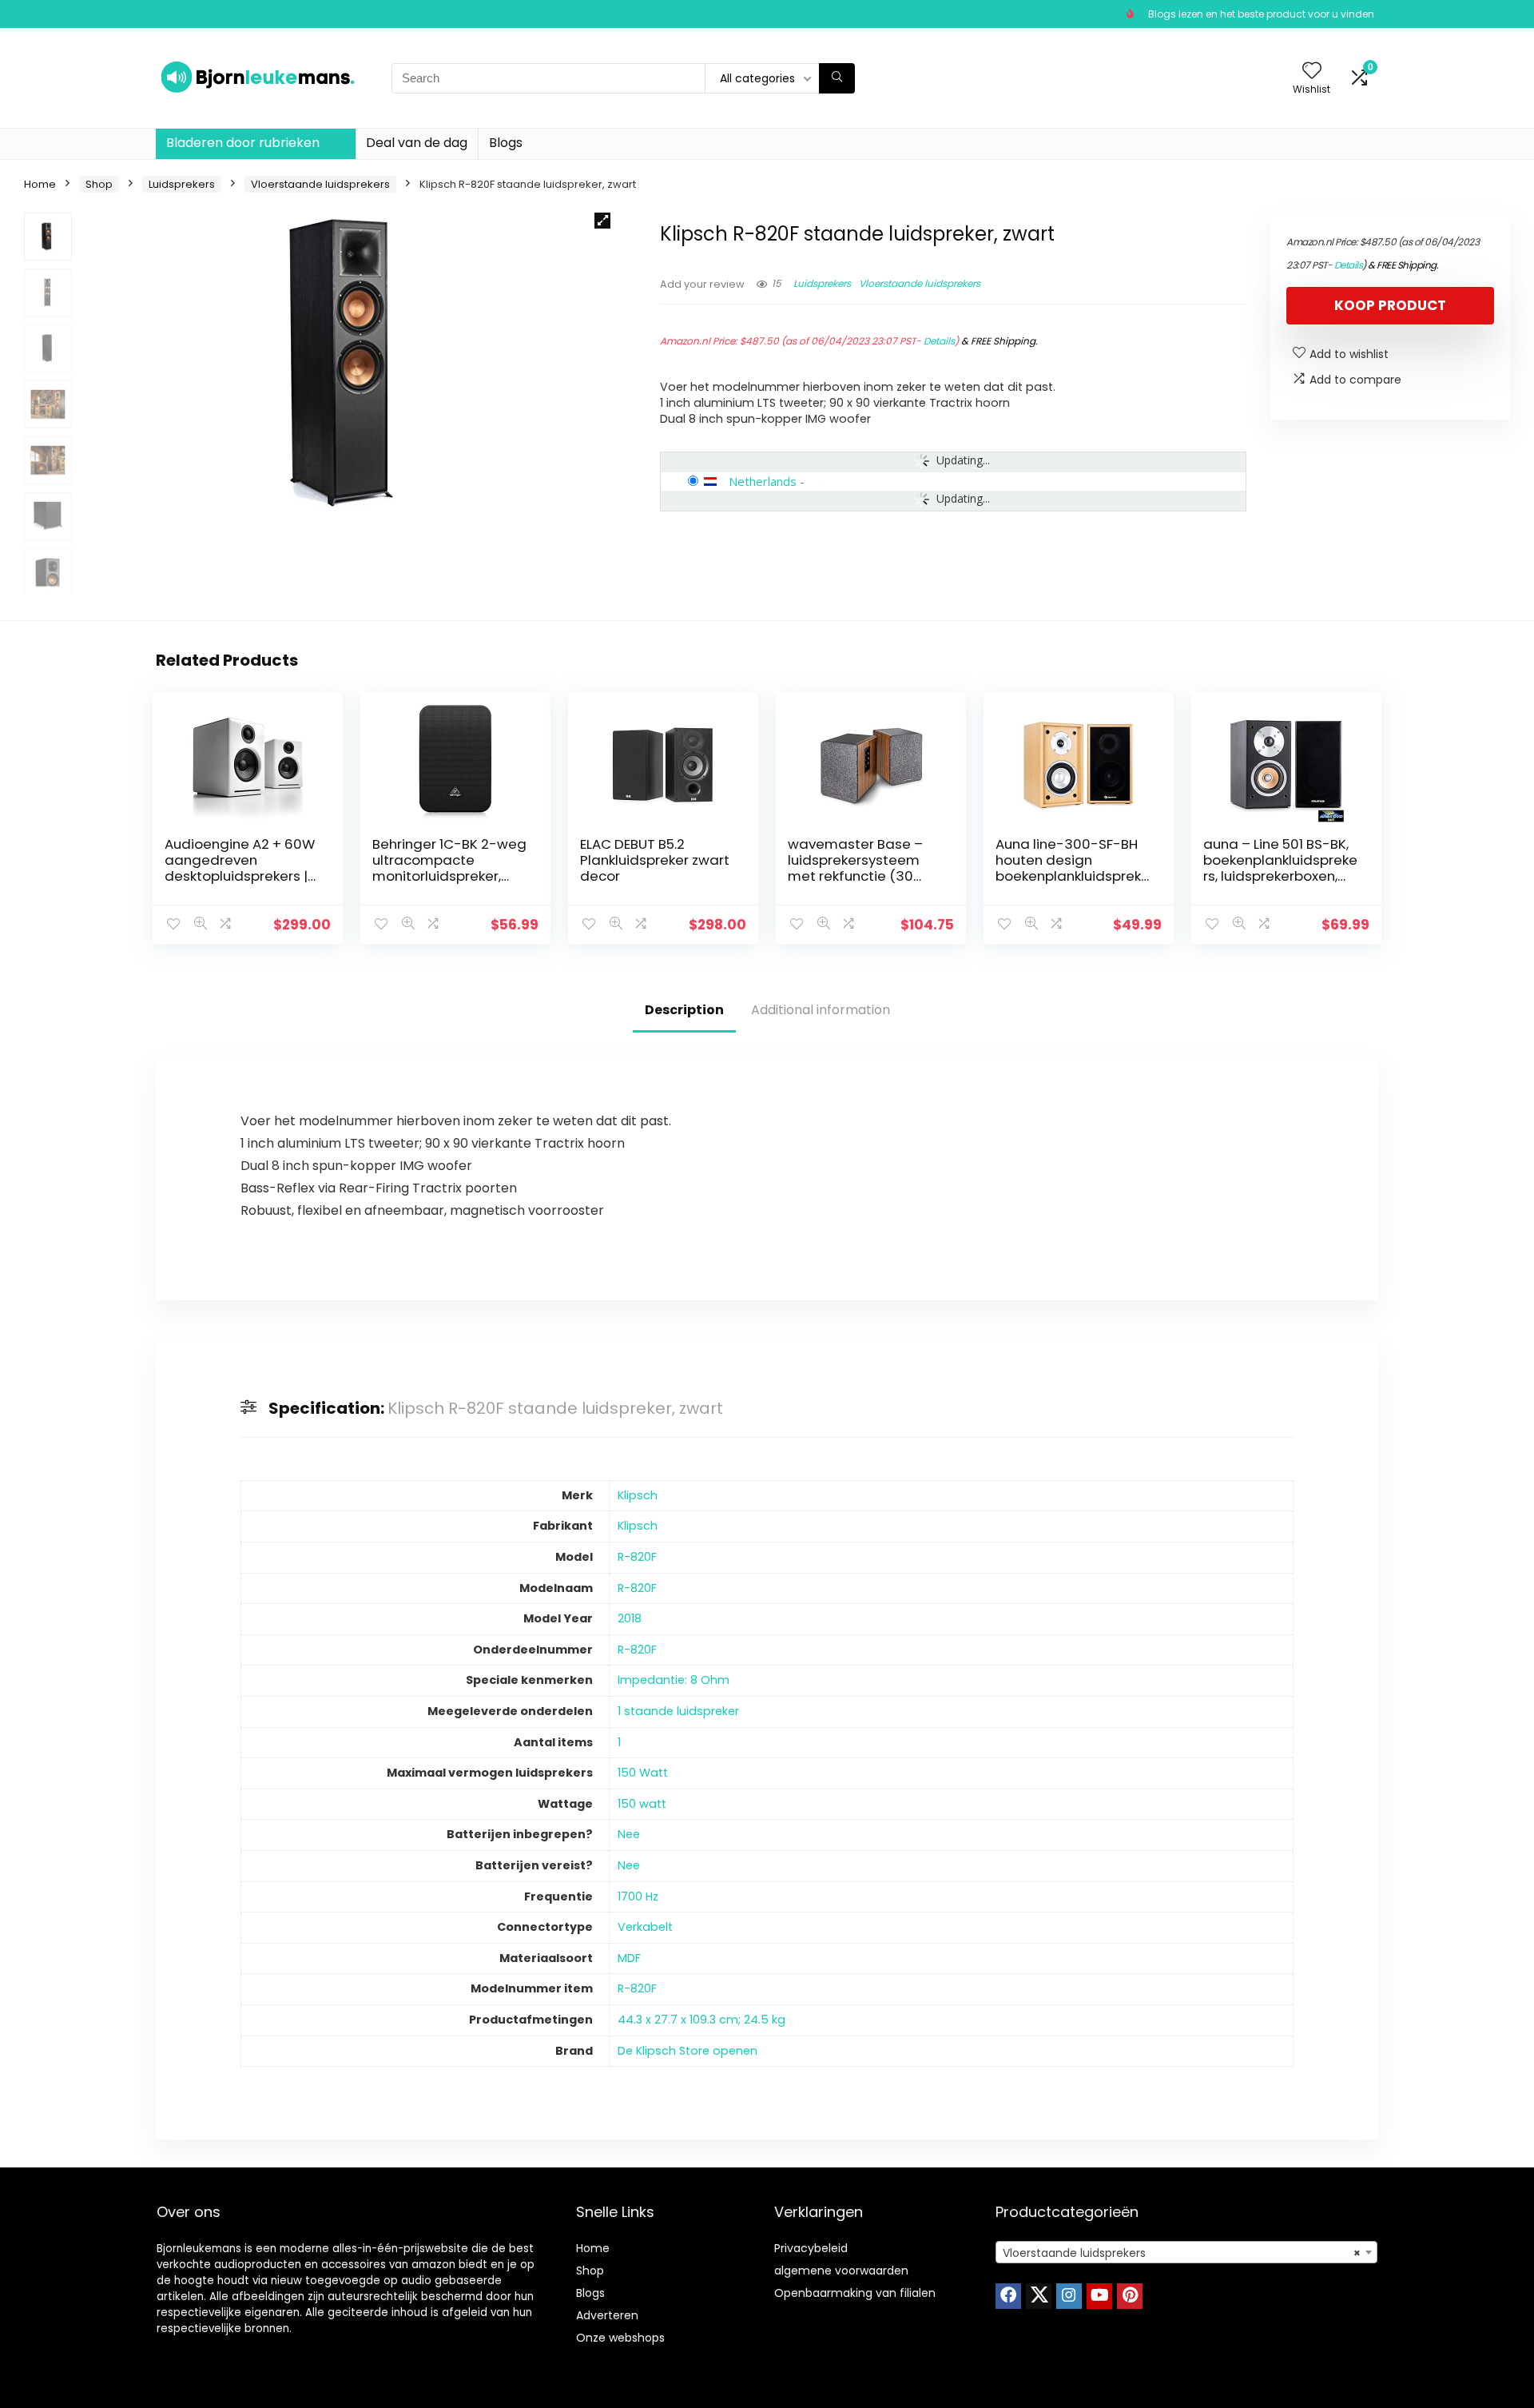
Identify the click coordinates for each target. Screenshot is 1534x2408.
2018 (630, 1618)
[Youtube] (1099, 2296)
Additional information (821, 1010)
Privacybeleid (811, 2248)
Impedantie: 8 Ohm (674, 1680)
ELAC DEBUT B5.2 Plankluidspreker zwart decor (655, 860)
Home (40, 184)
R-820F (637, 1557)
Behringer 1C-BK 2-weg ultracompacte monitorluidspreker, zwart (449, 868)
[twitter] (1039, 2296)
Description (684, 1010)
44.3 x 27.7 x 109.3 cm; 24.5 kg (701, 2020)
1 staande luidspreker (678, 1711)
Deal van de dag (417, 143)
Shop (99, 184)
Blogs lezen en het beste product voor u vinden (1261, 14)
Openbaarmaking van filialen (855, 2293)
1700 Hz (638, 1897)
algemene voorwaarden (841, 2271)
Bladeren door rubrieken (243, 143)
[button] (602, 221)
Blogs (506, 143)
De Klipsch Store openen (688, 2051)
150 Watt (643, 1773)
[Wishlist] (1312, 72)
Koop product (1390, 305)
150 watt (642, 1804)
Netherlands (763, 481)
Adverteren (607, 2315)
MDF (629, 1958)
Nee (629, 1834)
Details (939, 341)
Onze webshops (620, 2338)
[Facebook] (1008, 2296)
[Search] (837, 78)
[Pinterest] (1130, 2296)
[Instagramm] (1069, 2296)
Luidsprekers (182, 184)
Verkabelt (645, 1927)
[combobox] (1186, 2252)
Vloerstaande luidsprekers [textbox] (1182, 2253)
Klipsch (638, 1495)
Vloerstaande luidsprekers (320, 184)
